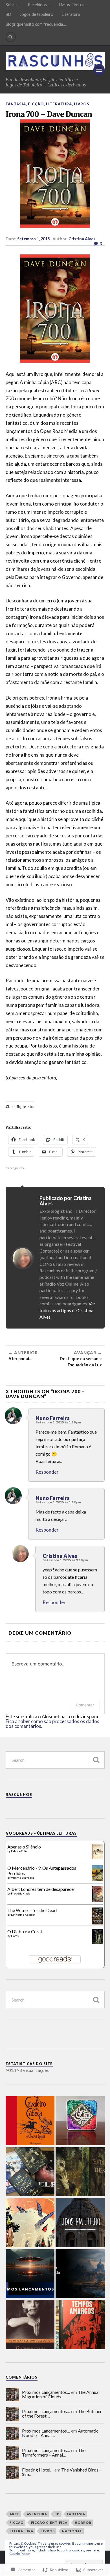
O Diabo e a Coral (25, 1931)
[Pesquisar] (96, 1760)
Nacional (72, 2531)
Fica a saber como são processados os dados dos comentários (52, 1724)
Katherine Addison (23, 1915)
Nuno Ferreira (53, 1418)
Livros (82, 104)
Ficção (36, 104)
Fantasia (16, 104)
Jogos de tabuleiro (37, 14)
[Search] (11, 37)
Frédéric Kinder (21, 1893)
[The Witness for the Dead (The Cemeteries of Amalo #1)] (97, 1923)
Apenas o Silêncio (24, 1847)
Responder (47, 1472)
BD (8, 14)
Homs (15, 1936)
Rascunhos (19, 1795)
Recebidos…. (39, 5)
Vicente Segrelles (23, 1878)
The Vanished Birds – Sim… (62, 2472)
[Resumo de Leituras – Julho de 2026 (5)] (30, 2172)
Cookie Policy (19, 2554)
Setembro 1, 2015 (33, 239)
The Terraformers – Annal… (54, 2452)
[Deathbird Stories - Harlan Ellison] (30, 2325)
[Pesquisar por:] (55, 1760)
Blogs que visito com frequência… (36, 24)
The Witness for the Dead (32, 1910)
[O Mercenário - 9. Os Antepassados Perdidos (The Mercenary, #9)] (97, 1879)
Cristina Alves (82, 239)
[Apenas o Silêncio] (97, 1857)
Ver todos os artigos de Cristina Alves (67, 1310)
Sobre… (13, 5)
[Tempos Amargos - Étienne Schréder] (80, 2325)
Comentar (85, 1705)
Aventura (37, 2514)
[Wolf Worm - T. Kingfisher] (80, 2172)
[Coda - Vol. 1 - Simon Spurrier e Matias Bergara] (30, 2223)
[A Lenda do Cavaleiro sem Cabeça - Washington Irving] (30, 2121)
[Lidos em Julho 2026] (80, 2223)
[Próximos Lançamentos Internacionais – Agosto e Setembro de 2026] (30, 2274)
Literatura (71, 14)
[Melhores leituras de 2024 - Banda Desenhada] (80, 2274)
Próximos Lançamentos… (46, 2392)
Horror (83, 2522)
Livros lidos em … (74, 5)
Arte (15, 2514)
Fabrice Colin (19, 1851)
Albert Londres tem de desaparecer (41, 1889)
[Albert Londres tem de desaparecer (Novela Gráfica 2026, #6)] (97, 1900)
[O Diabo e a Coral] (97, 1942)
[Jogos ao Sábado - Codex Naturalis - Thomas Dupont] (80, 2121)
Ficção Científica (49, 2522)
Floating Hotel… (38, 2470)
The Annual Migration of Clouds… (61, 2394)
